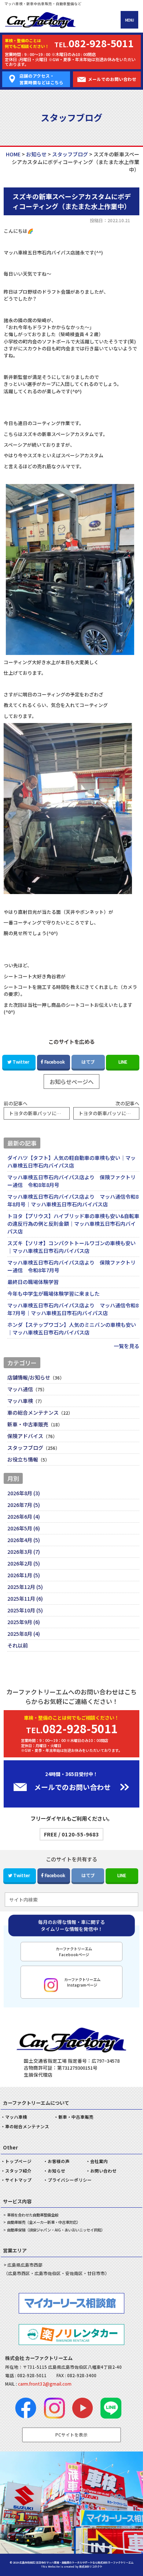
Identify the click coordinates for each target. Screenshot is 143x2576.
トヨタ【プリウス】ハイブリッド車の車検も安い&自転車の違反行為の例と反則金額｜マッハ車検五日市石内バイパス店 (73, 1224)
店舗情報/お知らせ (29, 1377)
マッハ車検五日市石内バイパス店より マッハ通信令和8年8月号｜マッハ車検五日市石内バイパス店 (73, 1200)
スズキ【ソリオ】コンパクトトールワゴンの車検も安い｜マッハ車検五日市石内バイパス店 (71, 1247)
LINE (123, 1062)
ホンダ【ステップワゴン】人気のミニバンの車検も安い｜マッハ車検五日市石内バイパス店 (72, 1328)
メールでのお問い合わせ (112, 79)
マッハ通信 (20, 1389)
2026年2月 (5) (24, 1563)
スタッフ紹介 (18, 2171)
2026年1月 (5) (24, 1575)
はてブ (88, 1062)
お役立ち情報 (23, 1459)
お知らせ (56, 2171)
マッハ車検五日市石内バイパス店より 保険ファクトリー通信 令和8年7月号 (71, 1266)
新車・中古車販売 (28, 1424)
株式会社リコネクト (91, 2566)
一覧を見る (126, 1346)
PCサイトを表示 (71, 2435)
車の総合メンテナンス (33, 1412)
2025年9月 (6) (24, 1622)
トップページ (18, 2161)
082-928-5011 (32, 2375)
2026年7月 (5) (24, 1505)
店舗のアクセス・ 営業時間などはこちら (41, 79)
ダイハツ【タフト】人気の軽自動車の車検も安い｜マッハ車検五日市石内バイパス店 (71, 1162)
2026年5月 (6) (24, 1528)
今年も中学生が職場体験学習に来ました (54, 1293)
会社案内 (99, 2161)
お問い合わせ (103, 2171)
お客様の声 (59, 2161)
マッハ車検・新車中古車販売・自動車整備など (43, 4)
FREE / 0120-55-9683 (71, 1834)
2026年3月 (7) (24, 1552)
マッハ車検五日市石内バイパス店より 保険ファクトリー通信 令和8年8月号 (71, 1181)
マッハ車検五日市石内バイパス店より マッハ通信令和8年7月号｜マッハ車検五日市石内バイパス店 (73, 1309)
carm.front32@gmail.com (45, 2384)
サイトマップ (18, 2180)
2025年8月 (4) (24, 1634)
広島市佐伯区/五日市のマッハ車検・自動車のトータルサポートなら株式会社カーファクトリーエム (76, 2562)
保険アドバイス (25, 1436)
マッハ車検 (20, 1401)
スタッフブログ (25, 1448)
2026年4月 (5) (24, 1540)
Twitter (21, 1062)
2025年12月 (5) (25, 1587)
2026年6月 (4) (24, 1516)
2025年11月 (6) (25, 1598)
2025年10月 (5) (25, 1610)
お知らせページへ (71, 1082)
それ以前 (18, 1645)
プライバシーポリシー (70, 2180)
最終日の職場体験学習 (33, 1282)
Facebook (55, 1062)
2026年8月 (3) (24, 1493)
